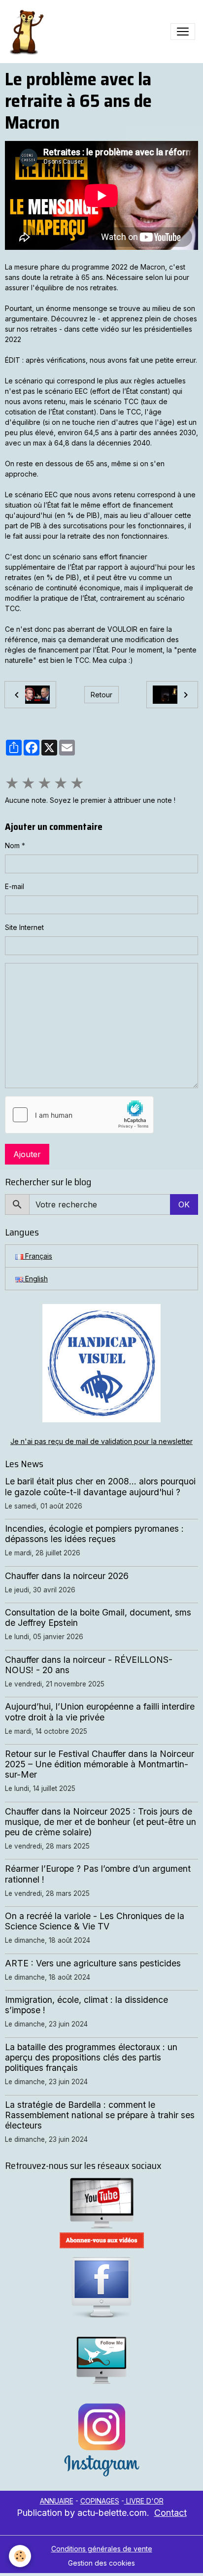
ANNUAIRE (57, 2501)
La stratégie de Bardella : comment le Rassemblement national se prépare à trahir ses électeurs (100, 2115)
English (35, 1279)
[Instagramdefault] (101, 2440)
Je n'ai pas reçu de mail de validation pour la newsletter (101, 1441)
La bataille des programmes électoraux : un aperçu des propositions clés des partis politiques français (91, 2057)
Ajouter (27, 1154)
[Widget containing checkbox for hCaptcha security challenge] (79, 1115)
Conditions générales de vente (102, 2549)
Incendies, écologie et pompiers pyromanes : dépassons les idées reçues (94, 1534)
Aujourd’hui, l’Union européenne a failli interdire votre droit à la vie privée (100, 1712)
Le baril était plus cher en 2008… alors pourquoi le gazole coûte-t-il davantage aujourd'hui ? (100, 1486)
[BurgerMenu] (183, 32)
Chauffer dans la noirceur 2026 (67, 1576)
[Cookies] (20, 2556)
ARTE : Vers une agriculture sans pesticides (93, 1963)
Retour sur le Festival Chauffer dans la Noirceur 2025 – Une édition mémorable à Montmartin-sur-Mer (100, 1764)
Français (38, 1256)
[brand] (28, 32)
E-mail (15, 886)
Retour (101, 695)
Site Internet (24, 927)
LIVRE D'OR (144, 2501)
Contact (170, 2513)
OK (184, 1204)
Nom (12, 845)
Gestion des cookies (101, 2563)
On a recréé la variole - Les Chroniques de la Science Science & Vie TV (95, 1921)
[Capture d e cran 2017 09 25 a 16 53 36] (101, 2240)
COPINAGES (100, 2501)
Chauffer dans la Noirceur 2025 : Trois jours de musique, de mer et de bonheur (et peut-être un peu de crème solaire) (101, 1822)
